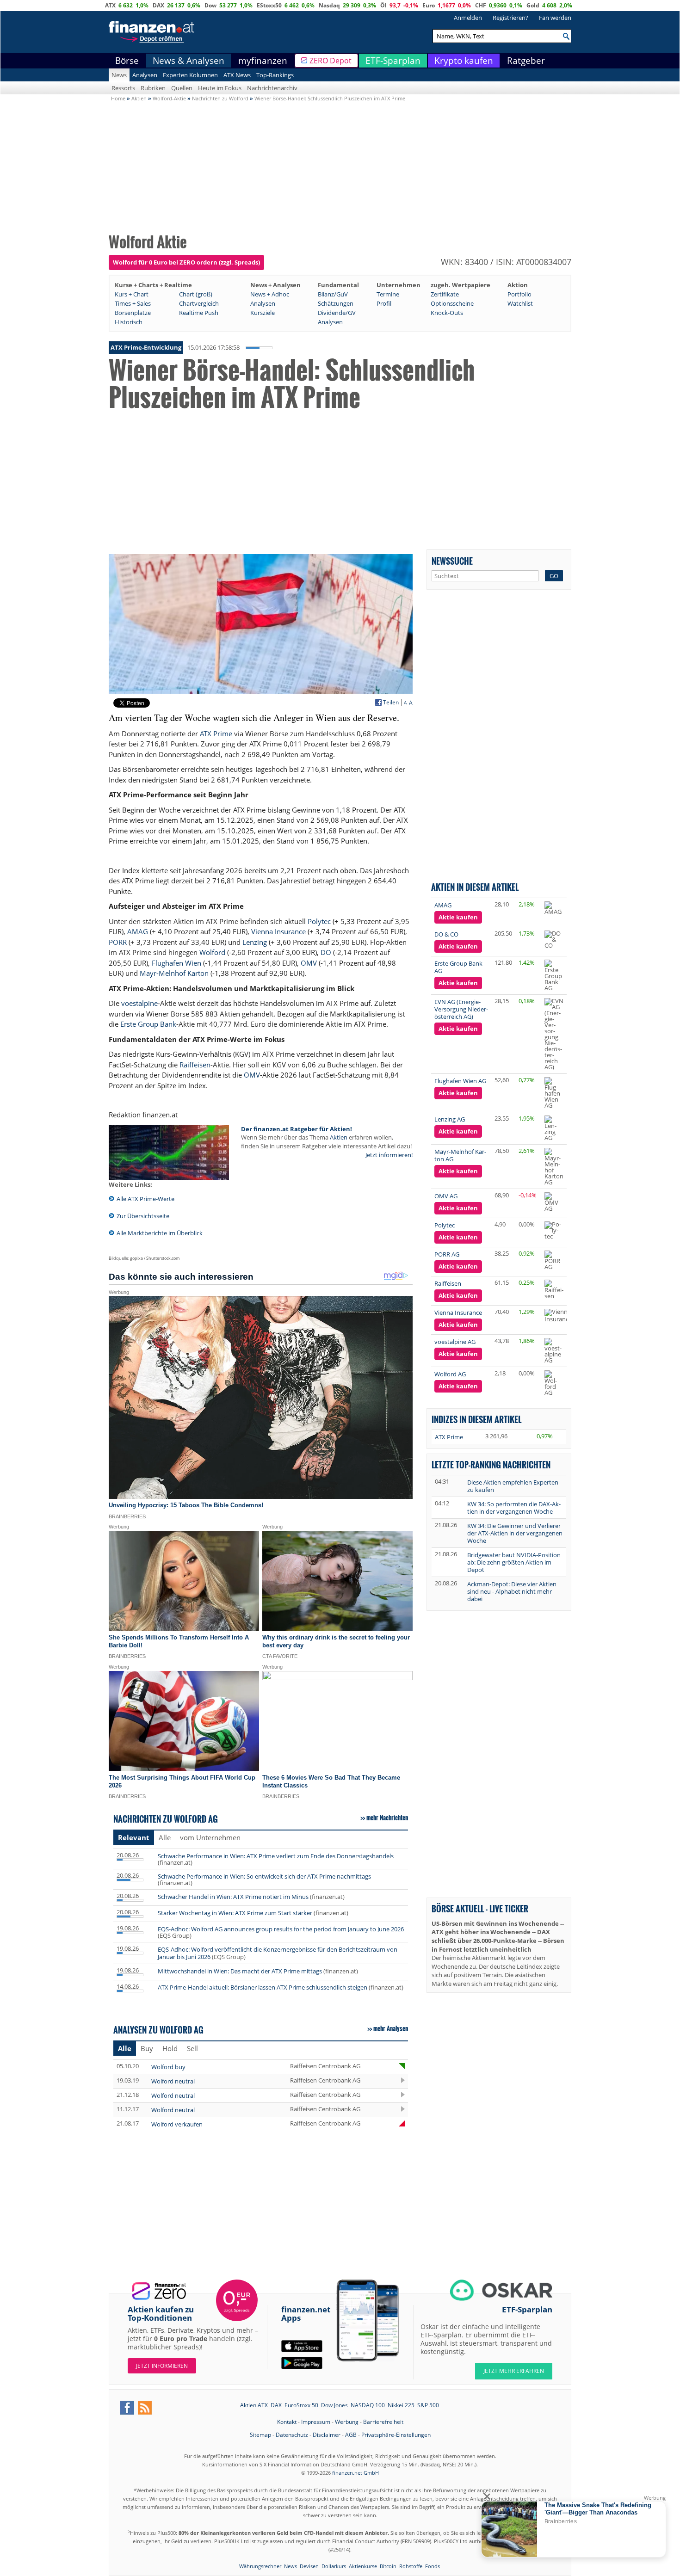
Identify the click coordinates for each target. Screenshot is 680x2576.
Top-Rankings (275, 75)
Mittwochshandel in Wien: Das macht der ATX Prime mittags (240, 1971)
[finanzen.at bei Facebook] (127, 2408)
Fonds (433, 2566)
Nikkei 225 (401, 2405)
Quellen (182, 88)
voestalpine (139, 1003)
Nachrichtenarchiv (272, 88)
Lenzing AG (450, 1119)
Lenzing (255, 942)
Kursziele (263, 313)
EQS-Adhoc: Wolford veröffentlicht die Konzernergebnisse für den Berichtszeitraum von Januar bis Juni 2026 (278, 1953)
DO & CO (446, 934)
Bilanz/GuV (333, 294)
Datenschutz (292, 2435)
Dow (210, 5)
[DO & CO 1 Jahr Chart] (554, 940)
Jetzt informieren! (389, 1155)
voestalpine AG (455, 1342)
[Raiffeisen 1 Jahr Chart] (554, 1289)
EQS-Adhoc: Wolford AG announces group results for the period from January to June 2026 (281, 1929)
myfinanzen (263, 61)
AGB (351, 2435)
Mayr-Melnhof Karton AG (460, 1155)
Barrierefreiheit (383, 2422)
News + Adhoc (270, 294)
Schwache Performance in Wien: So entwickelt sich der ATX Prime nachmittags (264, 1876)
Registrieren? (510, 18)
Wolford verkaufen (177, 2124)
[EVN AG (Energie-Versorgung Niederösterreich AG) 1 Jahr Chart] (554, 1034)
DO (326, 952)
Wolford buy (168, 2067)
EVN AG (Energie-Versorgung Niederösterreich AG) (461, 1009)
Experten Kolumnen (190, 75)
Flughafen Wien (176, 963)
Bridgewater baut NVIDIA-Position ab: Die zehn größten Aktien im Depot (514, 1562)
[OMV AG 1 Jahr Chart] (554, 1202)
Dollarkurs (334, 2566)
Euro (429, 5)
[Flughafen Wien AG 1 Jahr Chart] (554, 1093)
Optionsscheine (452, 303)
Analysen (145, 75)
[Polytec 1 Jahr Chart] (554, 1230)
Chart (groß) (196, 294)
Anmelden (468, 18)
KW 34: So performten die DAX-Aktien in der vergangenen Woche (514, 1508)
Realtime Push (199, 313)
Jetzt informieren (162, 2366)
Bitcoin (388, 2566)
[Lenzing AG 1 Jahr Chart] (554, 1128)
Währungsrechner (260, 2566)
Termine (388, 294)
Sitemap (260, 2435)
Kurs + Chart (132, 294)
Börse (127, 61)
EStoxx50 (269, 5)
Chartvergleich (199, 303)
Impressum (316, 2422)
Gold (533, 5)
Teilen (391, 703)
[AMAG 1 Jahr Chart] (554, 908)
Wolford (212, 952)
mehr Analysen (391, 2028)
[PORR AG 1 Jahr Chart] (554, 1260)
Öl (383, 5)
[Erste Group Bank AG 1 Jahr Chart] (554, 975)
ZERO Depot (331, 61)
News (119, 75)
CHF (481, 5)
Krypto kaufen (464, 61)
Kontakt (287, 2422)
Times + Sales (133, 303)
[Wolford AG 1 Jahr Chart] (554, 1383)
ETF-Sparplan (393, 61)
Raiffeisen (195, 1065)
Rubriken (153, 88)
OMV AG (446, 1196)
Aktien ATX (254, 2405)
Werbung (347, 2422)
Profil (384, 303)
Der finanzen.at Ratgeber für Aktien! (297, 1129)
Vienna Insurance (278, 931)
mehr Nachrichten (387, 1818)
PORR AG (447, 1254)
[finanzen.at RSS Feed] (145, 2408)
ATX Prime (216, 733)
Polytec (319, 921)
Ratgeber (526, 61)
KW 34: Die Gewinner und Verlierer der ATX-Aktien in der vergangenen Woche (515, 1533)
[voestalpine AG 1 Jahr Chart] (554, 1351)
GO (554, 576)
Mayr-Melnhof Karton (174, 973)
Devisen (309, 2566)
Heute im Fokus (220, 88)
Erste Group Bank (148, 1024)
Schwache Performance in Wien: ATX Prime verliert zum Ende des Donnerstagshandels (276, 1856)
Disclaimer (327, 2435)
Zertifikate (445, 294)
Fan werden (555, 18)
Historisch (129, 322)
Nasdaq (329, 5)
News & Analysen (189, 61)
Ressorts (123, 88)
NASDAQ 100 (368, 2405)
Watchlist (520, 303)
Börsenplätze (133, 313)
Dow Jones (334, 2405)
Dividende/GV (337, 313)
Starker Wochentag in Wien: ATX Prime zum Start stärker (235, 1913)
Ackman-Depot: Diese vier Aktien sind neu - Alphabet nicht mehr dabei (512, 1591)
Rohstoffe (411, 2566)
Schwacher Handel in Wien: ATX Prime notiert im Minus (233, 1897)
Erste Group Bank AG (458, 967)
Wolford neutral (173, 2081)
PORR (118, 942)
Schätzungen (336, 303)
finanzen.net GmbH (355, 2473)
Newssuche (452, 561)
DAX (158, 5)
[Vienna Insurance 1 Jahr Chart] (558, 1316)
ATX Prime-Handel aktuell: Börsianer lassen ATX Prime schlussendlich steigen (263, 1987)
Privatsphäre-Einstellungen (396, 2435)
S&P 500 (428, 2405)
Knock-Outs (447, 313)
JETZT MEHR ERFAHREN (514, 2371)
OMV (309, 963)
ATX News (237, 75)
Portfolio (519, 294)
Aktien (339, 1137)
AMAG (138, 931)
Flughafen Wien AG (460, 1081)
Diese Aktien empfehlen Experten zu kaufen (513, 1486)
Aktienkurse (363, 2566)
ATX (110, 5)
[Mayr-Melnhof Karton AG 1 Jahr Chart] (554, 1167)
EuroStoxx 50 (301, 2405)
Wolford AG (450, 1374)
